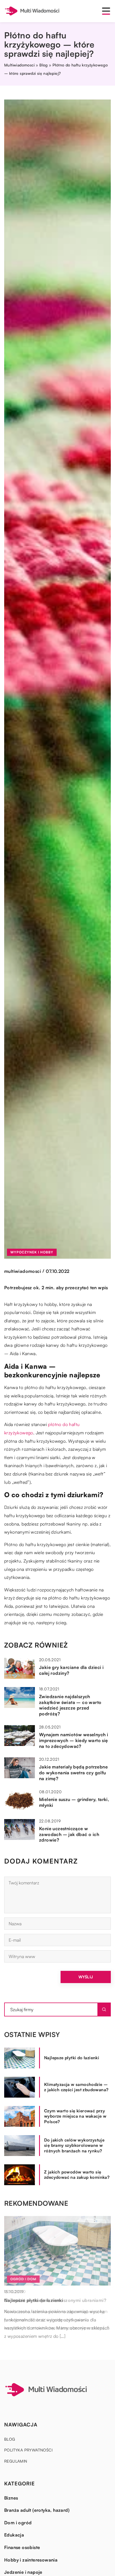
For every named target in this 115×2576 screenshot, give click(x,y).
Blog (10, 2439)
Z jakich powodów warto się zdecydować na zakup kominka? (77, 2175)
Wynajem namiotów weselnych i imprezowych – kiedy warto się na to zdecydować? (74, 1740)
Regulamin (16, 2461)
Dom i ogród (18, 2523)
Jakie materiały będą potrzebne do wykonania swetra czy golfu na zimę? (73, 1773)
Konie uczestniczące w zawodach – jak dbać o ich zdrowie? (69, 1834)
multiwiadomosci (23, 1271)
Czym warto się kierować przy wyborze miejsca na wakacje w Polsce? (75, 2116)
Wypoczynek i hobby (32, 1252)
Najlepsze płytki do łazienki (72, 2058)
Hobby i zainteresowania (31, 2560)
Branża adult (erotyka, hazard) (37, 2510)
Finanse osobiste (22, 2547)
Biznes (11, 2498)
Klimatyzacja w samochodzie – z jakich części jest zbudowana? (76, 2087)
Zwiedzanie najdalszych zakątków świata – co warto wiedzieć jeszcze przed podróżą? (70, 1705)
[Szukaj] (104, 2009)
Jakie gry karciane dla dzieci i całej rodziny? (71, 1670)
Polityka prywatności (28, 2450)
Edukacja (14, 2535)
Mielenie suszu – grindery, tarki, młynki (74, 1802)
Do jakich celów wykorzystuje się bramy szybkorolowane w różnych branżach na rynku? (74, 2145)
